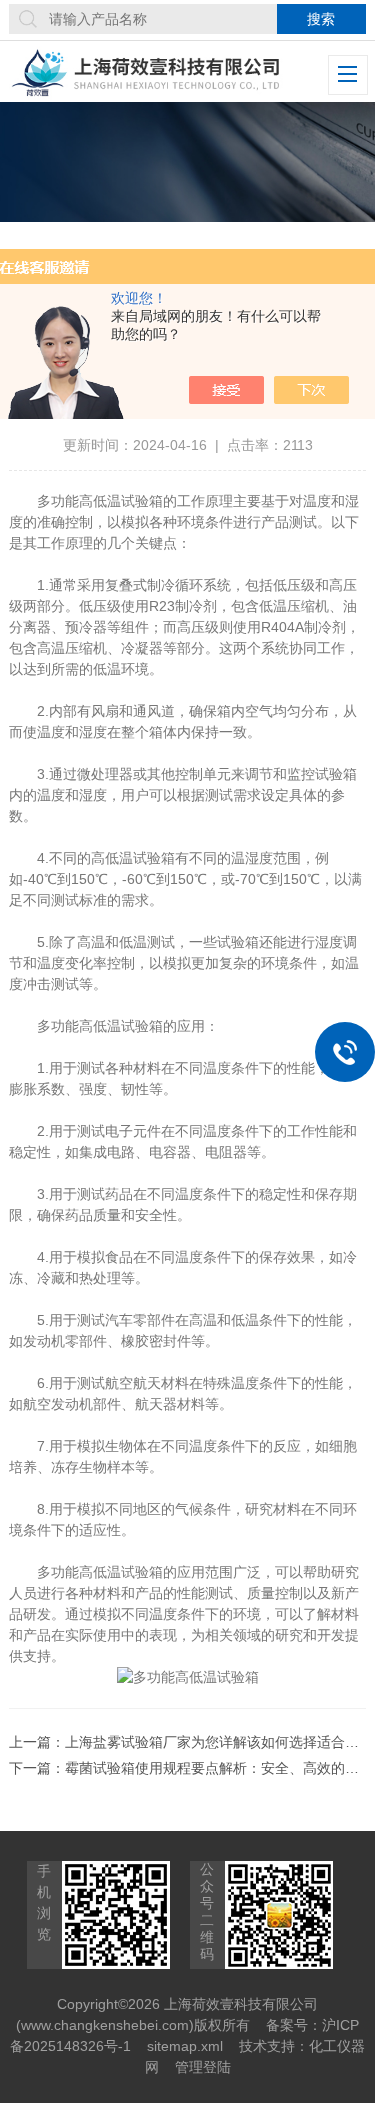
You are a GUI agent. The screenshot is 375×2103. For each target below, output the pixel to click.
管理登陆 (203, 2067)
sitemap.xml (185, 2046)
